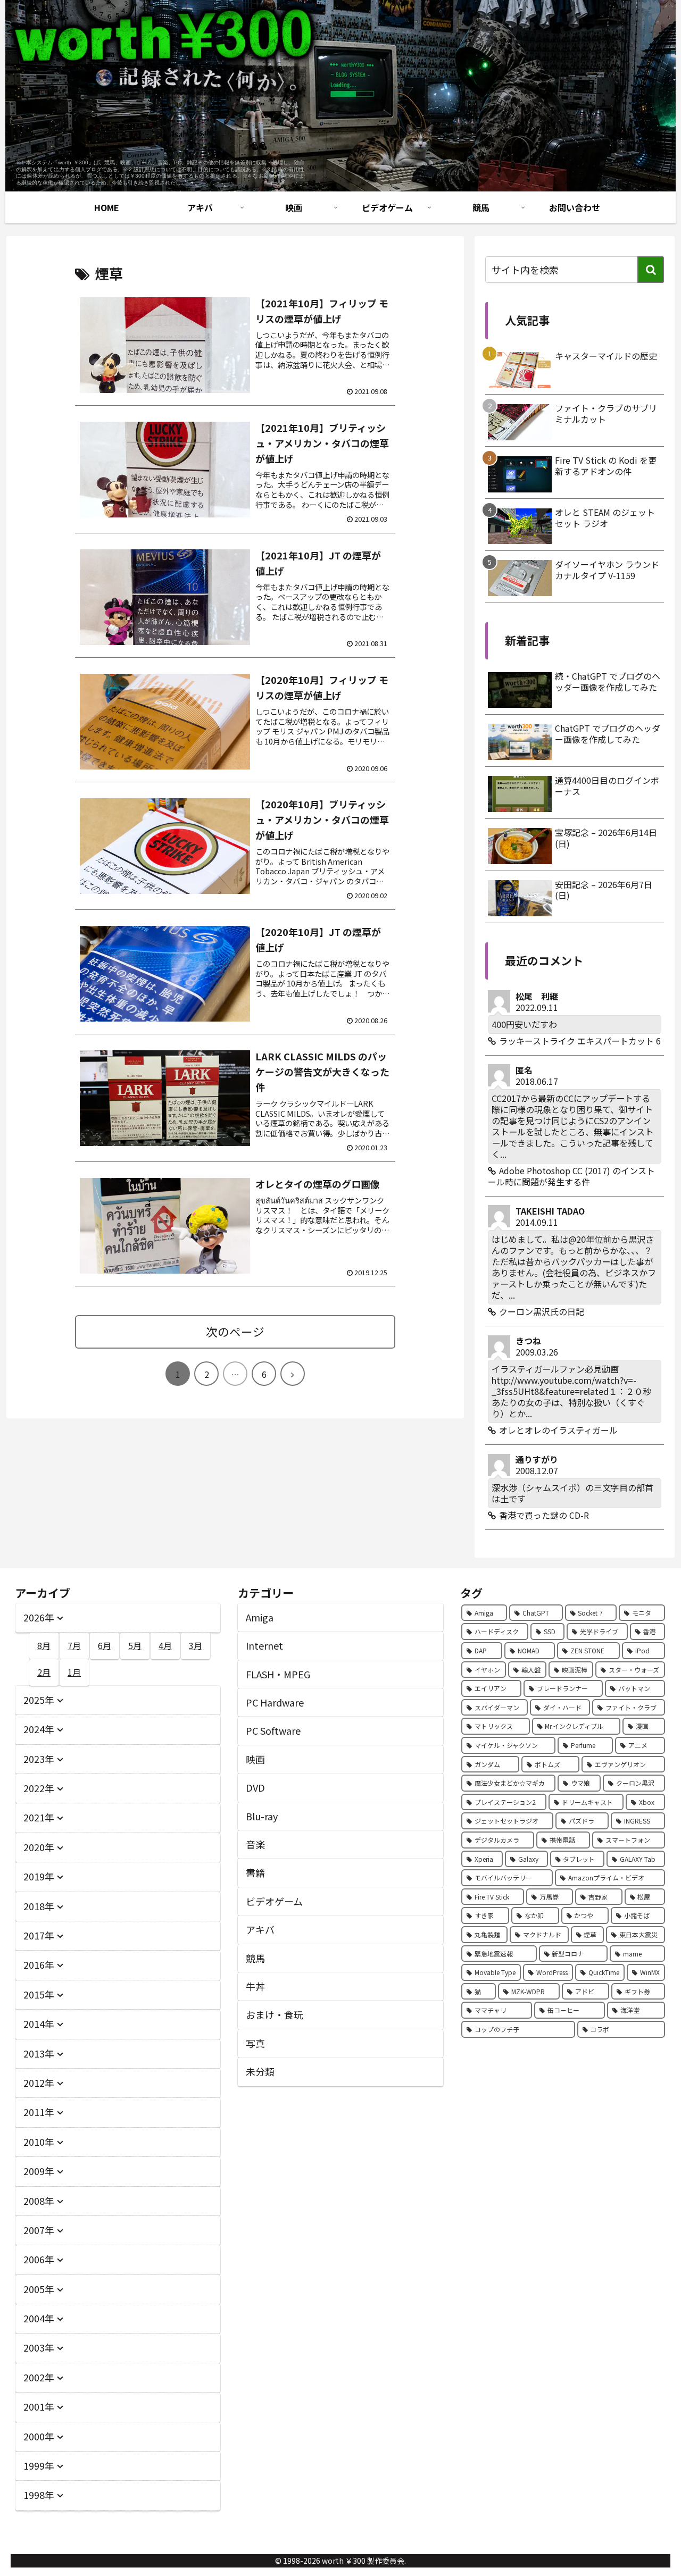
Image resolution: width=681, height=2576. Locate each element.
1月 (74, 1672)
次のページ (235, 1331)
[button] (651, 270)
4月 (165, 1645)
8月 (44, 1645)
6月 (105, 1645)
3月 (196, 1645)
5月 (135, 1645)
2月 (44, 1672)
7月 (74, 1645)
